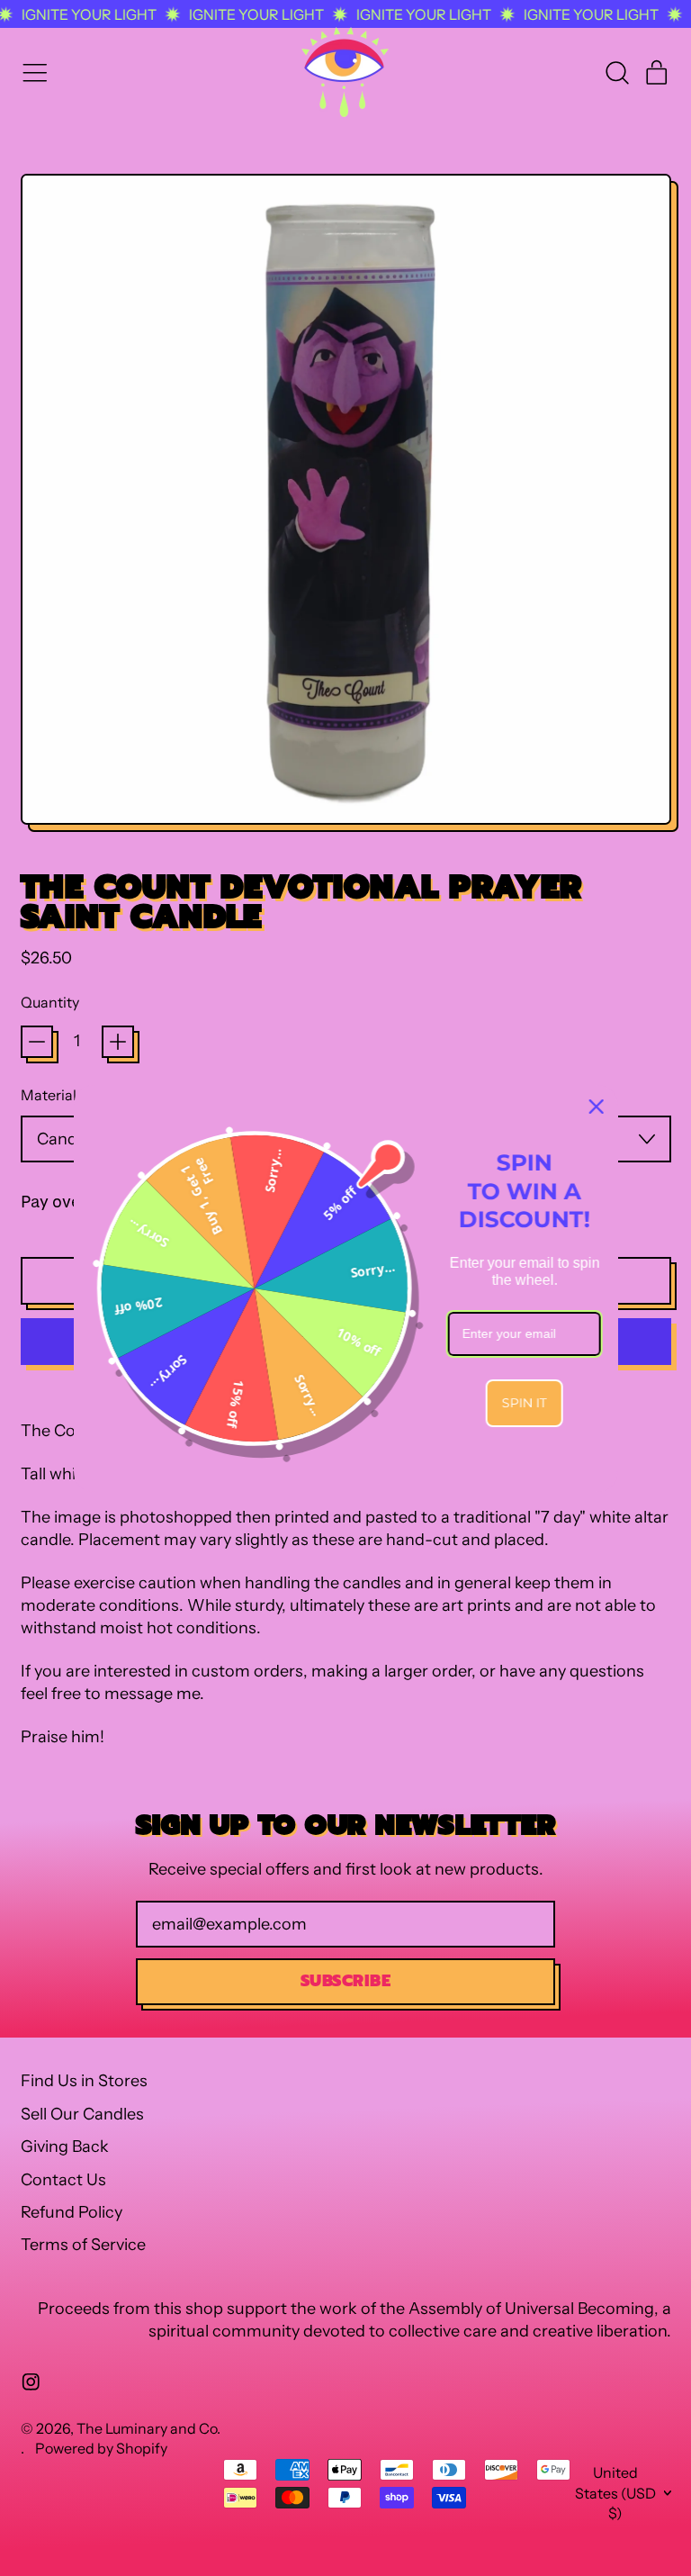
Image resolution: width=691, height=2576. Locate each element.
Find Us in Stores (84, 2081)
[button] (616, 73)
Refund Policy (72, 2212)
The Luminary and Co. (148, 2428)
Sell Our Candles (82, 2114)
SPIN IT (525, 1403)
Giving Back (65, 2147)
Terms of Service (83, 2245)
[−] (37, 1042)
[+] (118, 1042)
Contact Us (63, 2180)
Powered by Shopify (101, 2448)
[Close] (597, 1107)
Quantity (50, 1002)
